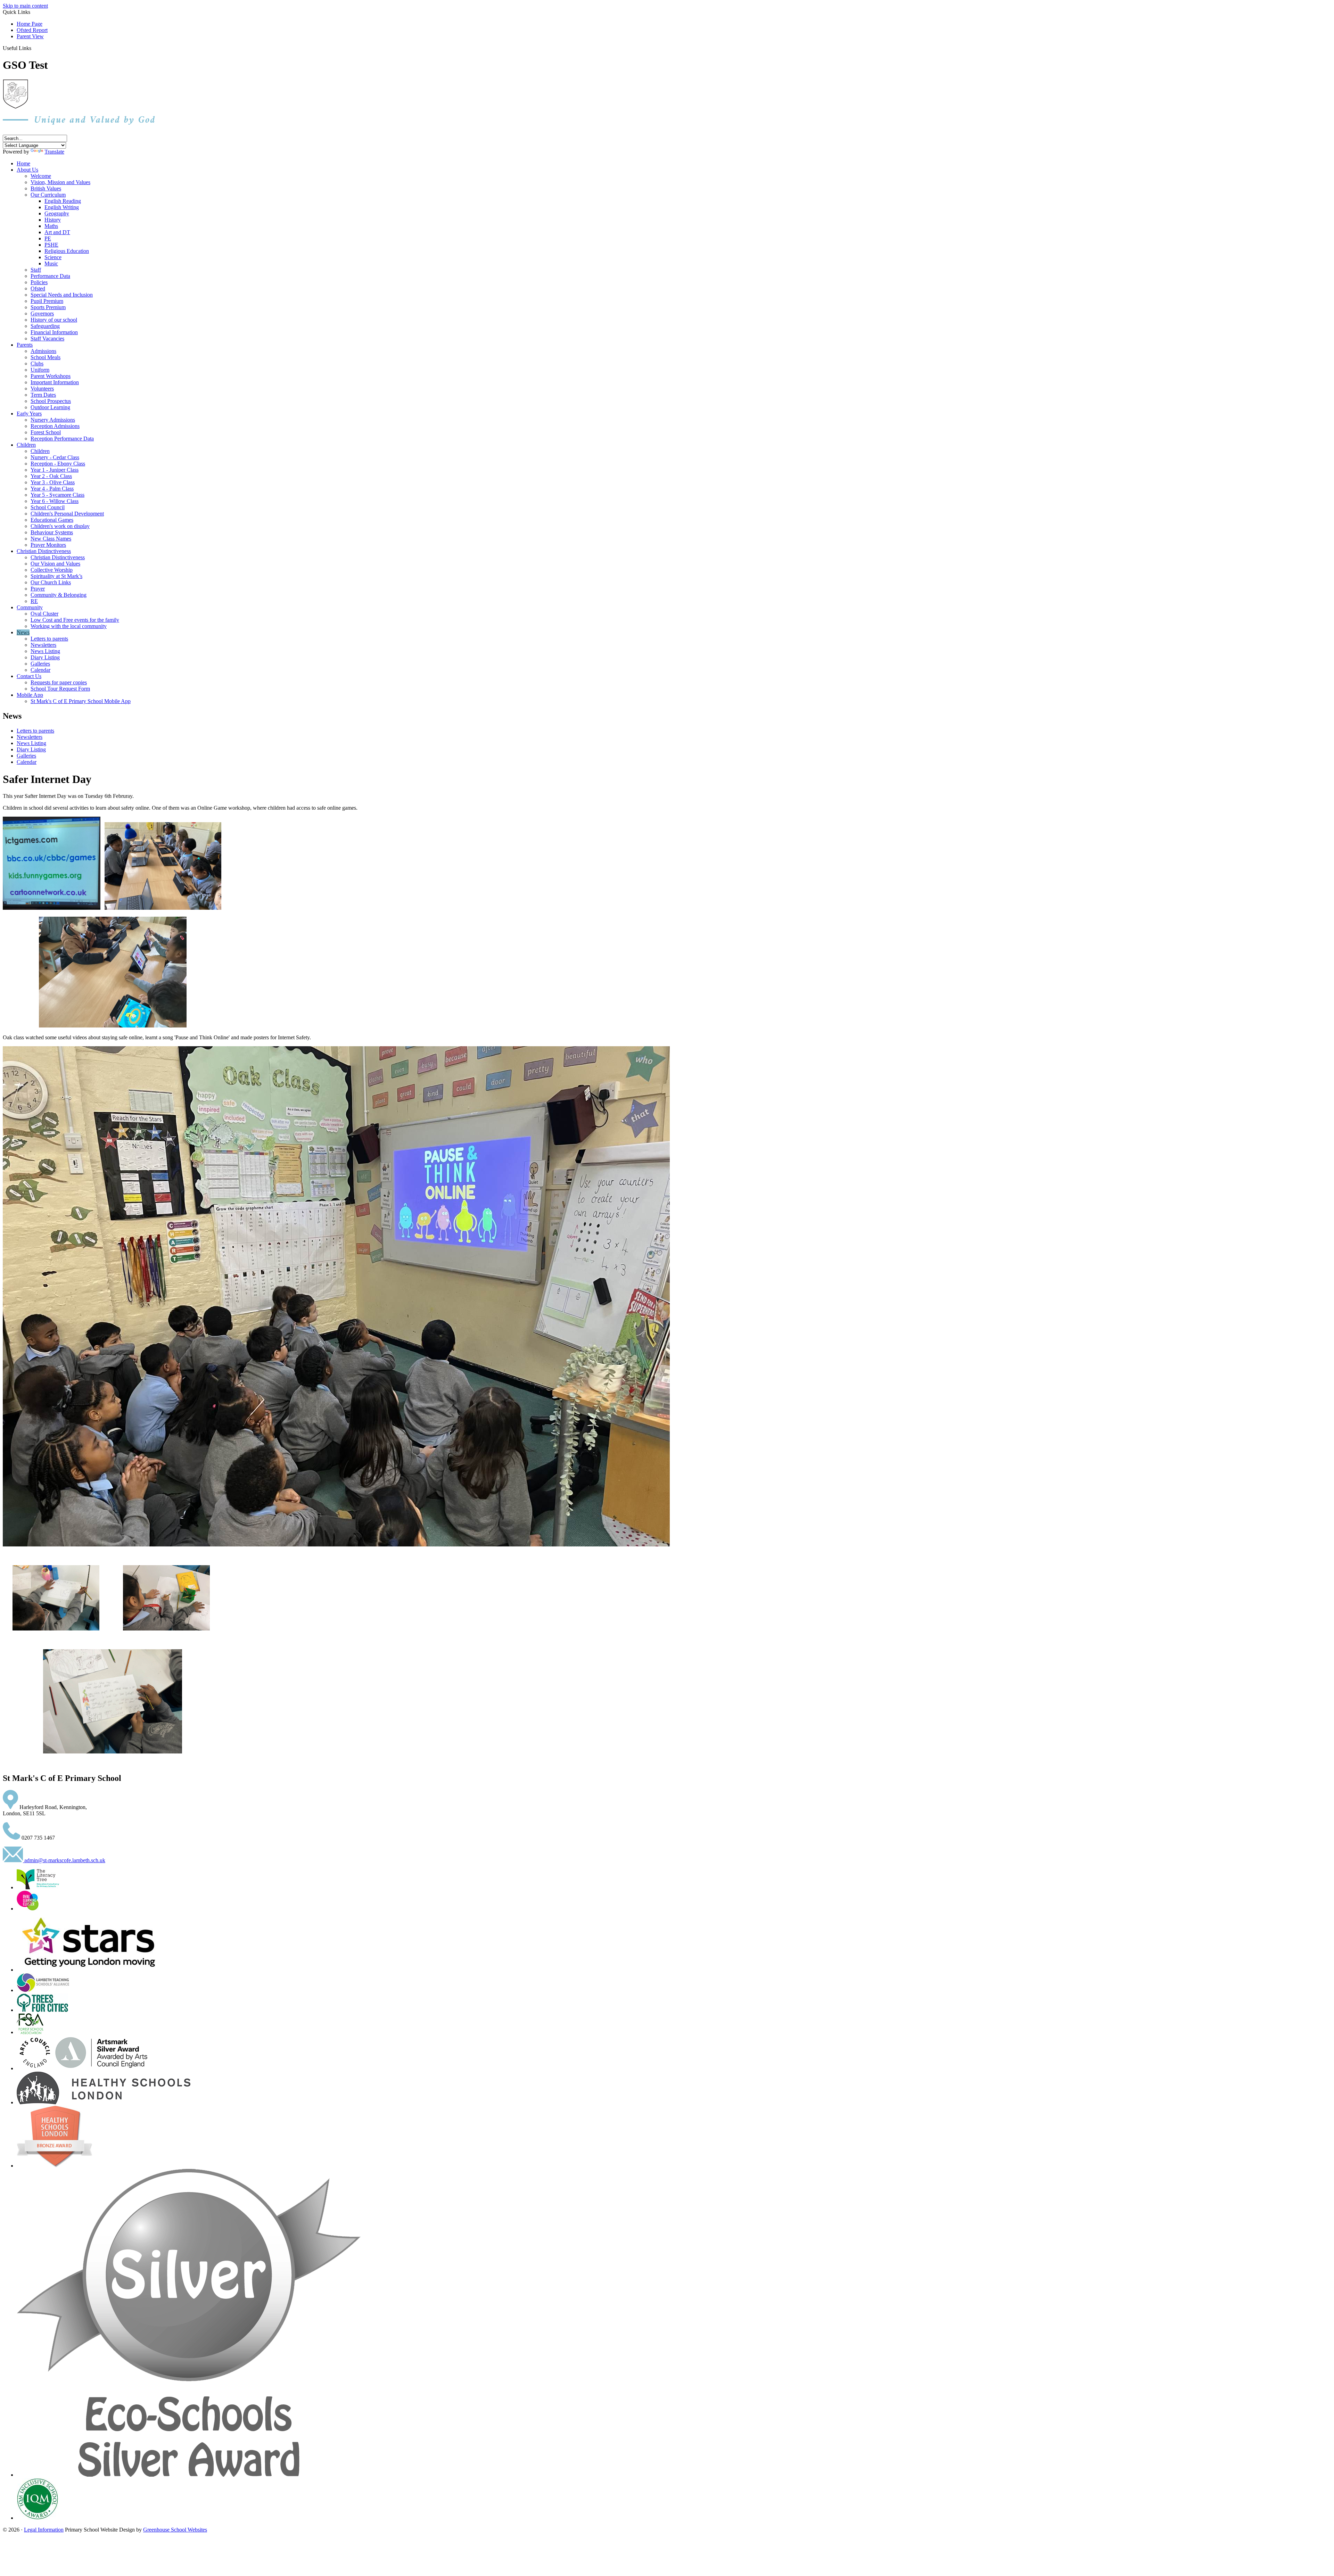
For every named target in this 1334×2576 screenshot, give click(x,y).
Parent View (30, 36)
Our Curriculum (48, 195)
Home (23, 163)
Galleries (40, 664)
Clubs (37, 364)
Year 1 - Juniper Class (55, 470)
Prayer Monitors (48, 545)
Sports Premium (48, 307)
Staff (36, 270)
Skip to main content (25, 6)
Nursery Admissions (53, 420)
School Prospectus (51, 401)
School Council (48, 507)
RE (34, 601)
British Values (46, 188)
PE (48, 238)
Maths (51, 226)
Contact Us (29, 676)
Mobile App (30, 695)
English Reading (63, 201)
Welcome (41, 176)
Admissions (43, 351)
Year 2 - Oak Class (51, 476)
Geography (57, 213)
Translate (54, 152)
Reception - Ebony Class (58, 464)
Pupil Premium (47, 301)
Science (53, 257)
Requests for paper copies (59, 682)
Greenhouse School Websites (175, 2530)
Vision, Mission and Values (60, 182)
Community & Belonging (59, 595)
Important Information (55, 382)
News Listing (45, 651)
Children (26, 445)
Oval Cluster (44, 614)
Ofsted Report (32, 30)
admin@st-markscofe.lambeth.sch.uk (64, 1860)
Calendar (40, 670)
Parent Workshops (51, 376)
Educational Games (52, 520)
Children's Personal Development (67, 514)
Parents (25, 345)
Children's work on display (60, 526)
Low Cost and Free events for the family (75, 620)
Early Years (29, 414)
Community (30, 607)
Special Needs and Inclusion (62, 295)
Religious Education (67, 251)
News (23, 632)
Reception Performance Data (62, 439)
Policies (39, 282)
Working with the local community (69, 626)
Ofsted (38, 288)
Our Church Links (51, 582)
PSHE (51, 245)
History (53, 220)
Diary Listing (45, 657)
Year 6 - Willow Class (55, 501)
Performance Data (50, 276)
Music (51, 263)
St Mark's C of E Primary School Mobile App (81, 701)
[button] (34, 48)
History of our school (54, 320)
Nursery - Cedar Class (55, 457)
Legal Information (44, 2530)
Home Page (30, 24)
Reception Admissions (55, 426)
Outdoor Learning (50, 407)
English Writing (62, 207)
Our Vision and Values (55, 564)
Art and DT (57, 232)
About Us (27, 170)
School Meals (46, 357)
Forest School (46, 432)
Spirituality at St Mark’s (56, 576)
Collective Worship (52, 570)
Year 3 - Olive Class (53, 482)
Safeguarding (45, 326)
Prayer (38, 589)
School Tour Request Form (60, 689)
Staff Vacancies (47, 338)
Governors (42, 313)
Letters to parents (49, 639)
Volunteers (42, 389)
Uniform (40, 370)
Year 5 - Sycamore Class (57, 495)
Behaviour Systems (52, 532)
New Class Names (51, 539)
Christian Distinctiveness (44, 551)
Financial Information (54, 332)
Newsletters (43, 645)
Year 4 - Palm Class (52, 489)
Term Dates (43, 395)
